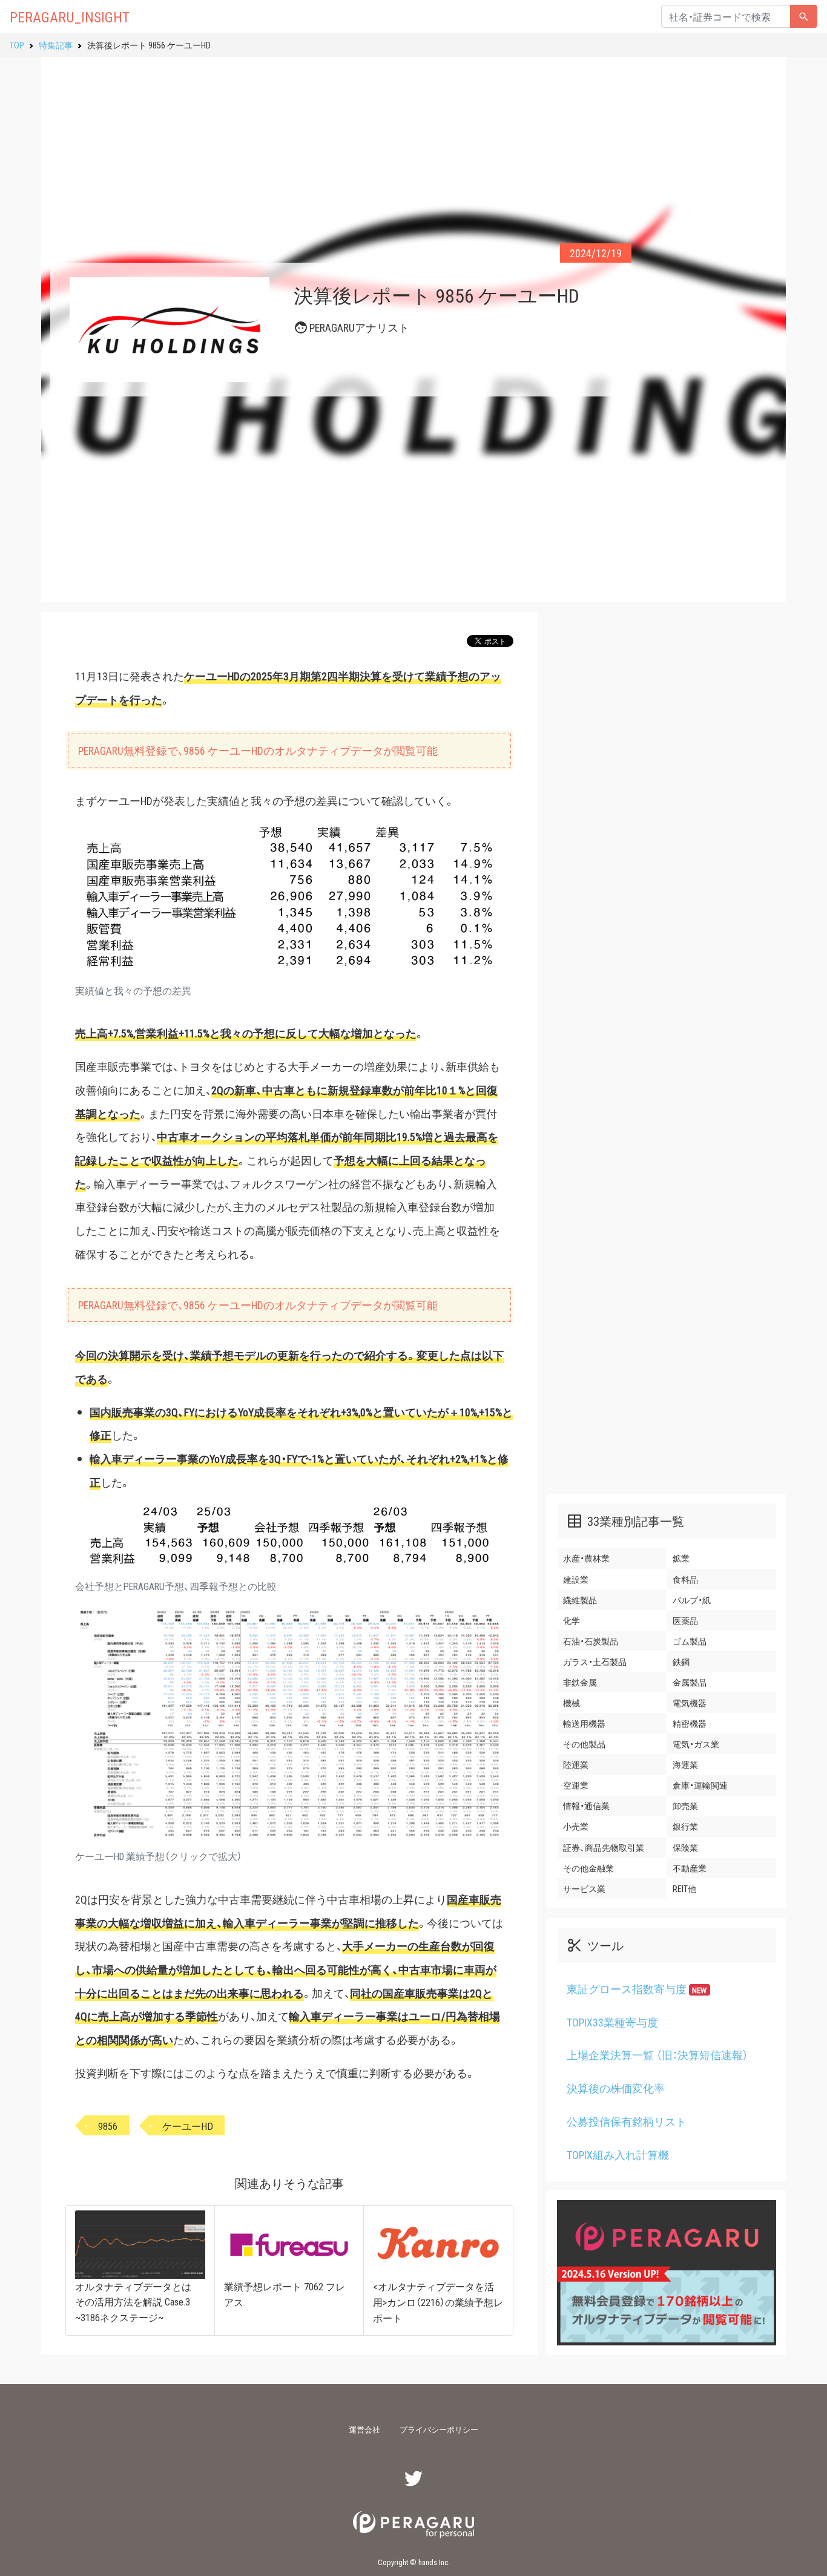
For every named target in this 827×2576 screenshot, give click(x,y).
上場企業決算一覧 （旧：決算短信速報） (657, 2055)
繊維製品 (580, 1600)
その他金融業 (588, 1868)
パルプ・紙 (692, 1600)
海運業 (685, 1764)
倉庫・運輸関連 (700, 1785)
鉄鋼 (681, 1661)
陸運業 (576, 1764)
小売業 (576, 1827)
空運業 (576, 1785)
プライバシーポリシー (439, 2429)
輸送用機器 (584, 1723)
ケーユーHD (188, 2126)
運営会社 (364, 2429)
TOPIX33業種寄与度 (612, 2022)
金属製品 (690, 1682)
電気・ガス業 (696, 1744)
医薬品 (685, 1620)
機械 (572, 1703)
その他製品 (584, 1744)
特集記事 (56, 45)
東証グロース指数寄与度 (637, 1989)
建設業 (576, 1579)
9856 (108, 2126)
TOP (17, 45)
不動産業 (690, 1868)
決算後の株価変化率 (616, 2088)
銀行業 (685, 1827)
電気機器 (690, 1703)
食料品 (685, 1579)
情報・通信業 (586, 1805)
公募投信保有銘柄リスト (627, 2121)
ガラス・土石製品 (595, 1661)
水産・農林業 (586, 1559)
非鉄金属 (580, 1682)
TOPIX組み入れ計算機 (618, 2155)
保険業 (685, 1847)
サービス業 (584, 1888)
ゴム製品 (690, 1641)
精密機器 (690, 1723)
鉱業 (681, 1559)
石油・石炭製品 (591, 1641)
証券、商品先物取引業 (604, 1847)
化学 (572, 1620)
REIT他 (684, 1888)
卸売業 (685, 1805)
